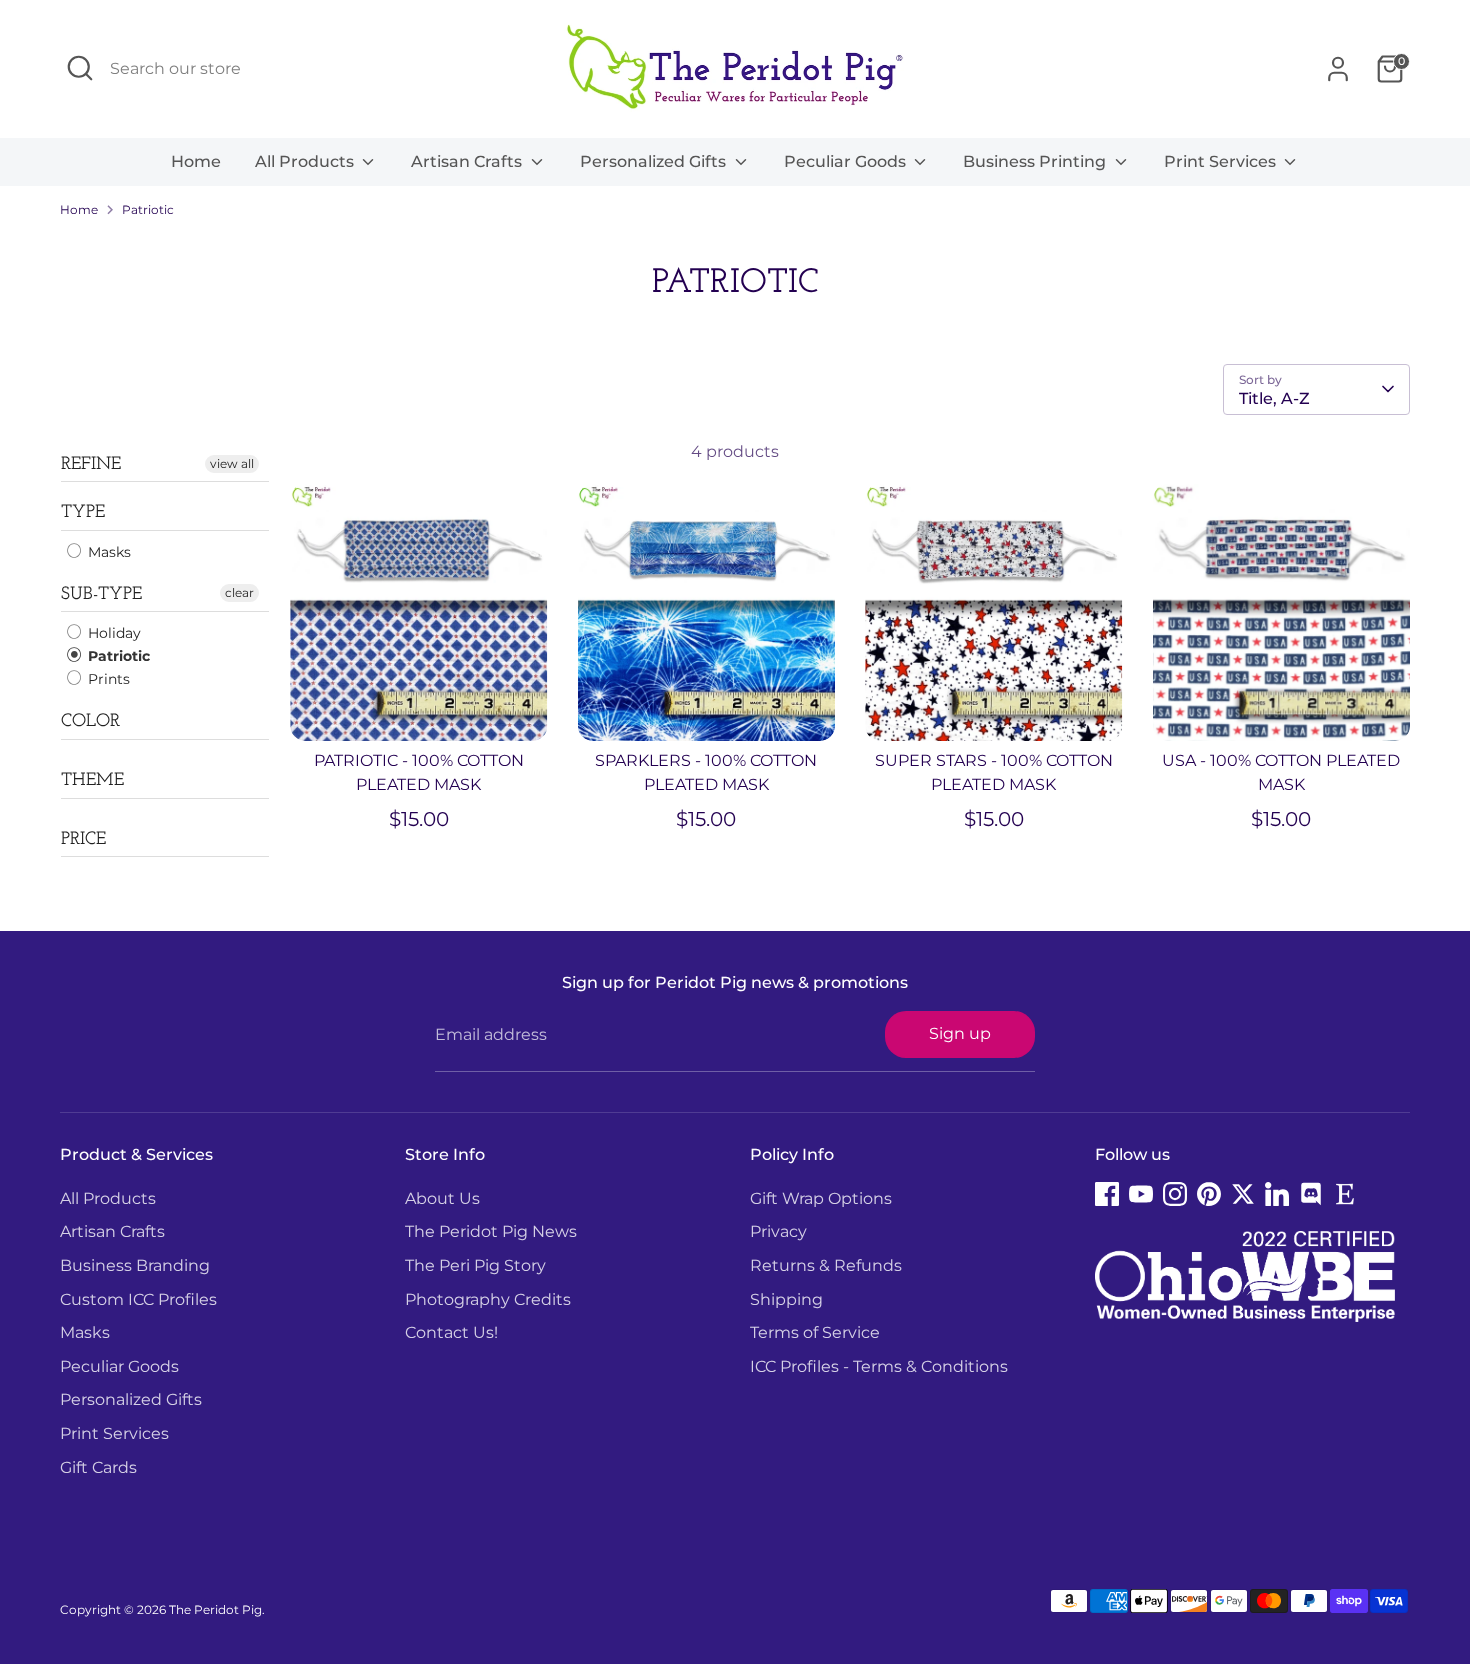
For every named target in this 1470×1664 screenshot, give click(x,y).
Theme (92, 781)
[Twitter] (1243, 1194)
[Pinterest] (1209, 1194)
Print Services (1222, 161)
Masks (107, 552)
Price (83, 840)
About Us (442, 1198)
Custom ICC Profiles (138, 1299)
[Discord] (1311, 1194)
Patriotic (148, 209)
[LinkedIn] (1277, 1194)
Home (196, 161)
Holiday (112, 633)
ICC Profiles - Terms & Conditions (879, 1366)
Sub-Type (101, 595)
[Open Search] (80, 68)
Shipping (786, 1299)
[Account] (1338, 69)
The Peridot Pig (215, 1609)
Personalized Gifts (655, 161)
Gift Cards (98, 1467)
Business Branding (135, 1265)
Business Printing (1036, 161)
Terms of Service (815, 1332)
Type (83, 513)
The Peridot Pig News (491, 1231)
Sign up (960, 1033)
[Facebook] (1107, 1194)
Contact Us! (451, 1332)
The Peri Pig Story (475, 1265)
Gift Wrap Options (821, 1198)
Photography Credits (488, 1299)
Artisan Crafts (468, 161)
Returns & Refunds (826, 1265)
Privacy (778, 1231)
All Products (306, 161)
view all (232, 463)
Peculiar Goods (847, 161)
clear (239, 592)
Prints (107, 679)
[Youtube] (1141, 1194)
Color (90, 722)
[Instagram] (1175, 1194)
